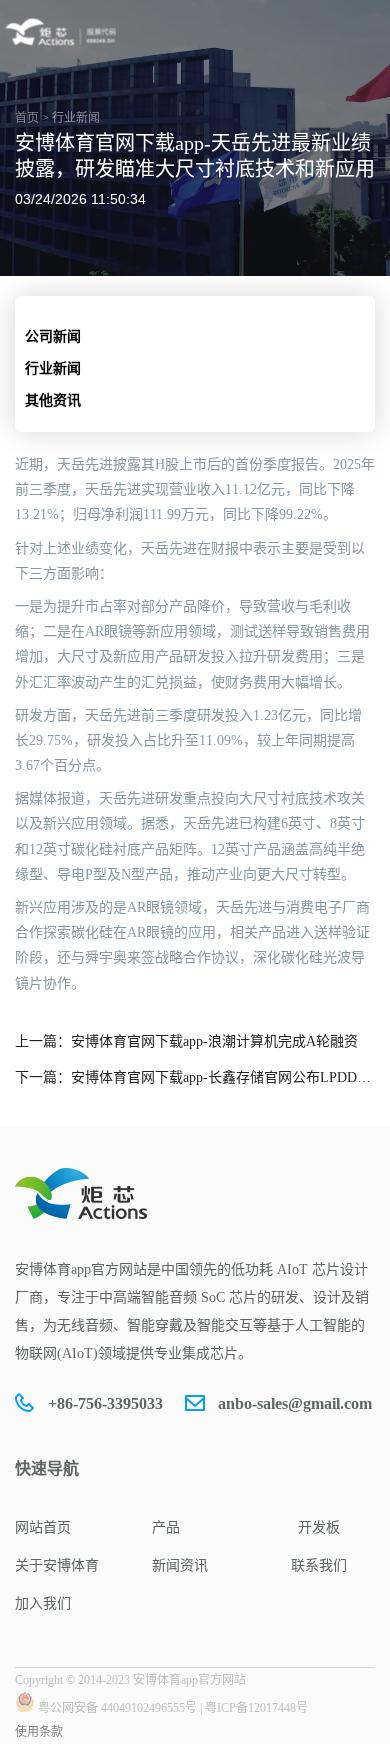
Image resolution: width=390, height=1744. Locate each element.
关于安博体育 (57, 1565)
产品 (166, 1527)
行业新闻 (53, 368)
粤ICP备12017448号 (256, 1708)
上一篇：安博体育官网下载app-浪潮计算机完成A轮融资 (186, 1041)
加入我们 (43, 1603)
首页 (27, 118)
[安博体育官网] (63, 32)
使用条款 (39, 1732)
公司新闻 (53, 336)
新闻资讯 (180, 1565)
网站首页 (43, 1527)
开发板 (319, 1527)
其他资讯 (53, 400)
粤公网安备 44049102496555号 (117, 1708)
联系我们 (319, 1565)
